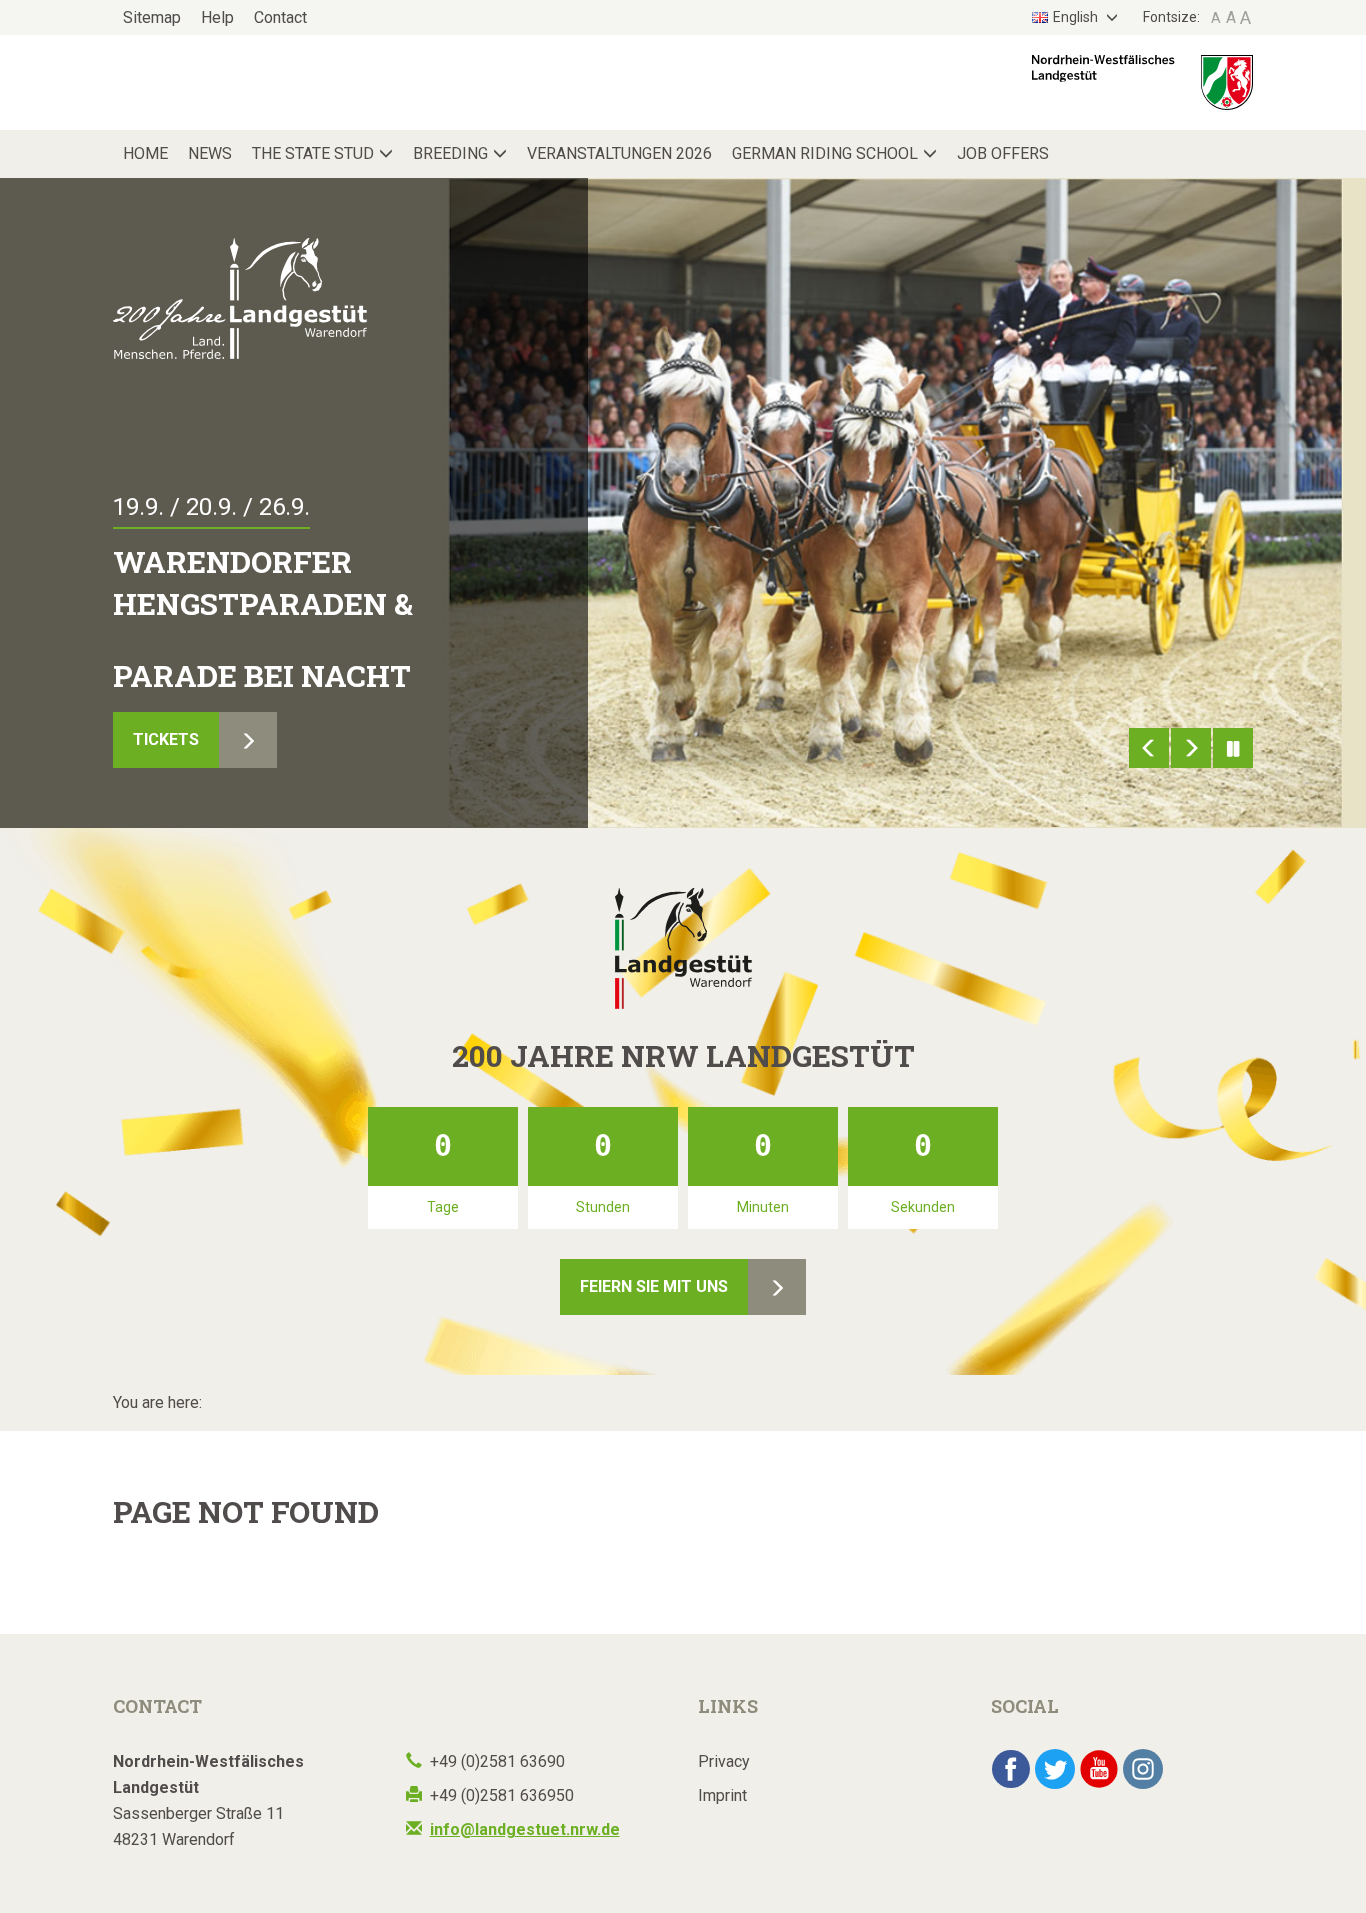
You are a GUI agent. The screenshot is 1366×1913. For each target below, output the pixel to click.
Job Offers (1003, 153)
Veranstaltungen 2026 (619, 153)
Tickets (166, 739)
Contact (280, 17)
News (210, 153)
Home (145, 153)
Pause (1233, 748)
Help (217, 17)
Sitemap (152, 17)
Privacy (724, 1761)
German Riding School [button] (825, 153)
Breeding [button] (450, 153)
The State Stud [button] (313, 153)
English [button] (1077, 17)
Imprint (722, 1795)
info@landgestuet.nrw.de (525, 1829)
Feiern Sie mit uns (654, 1286)
